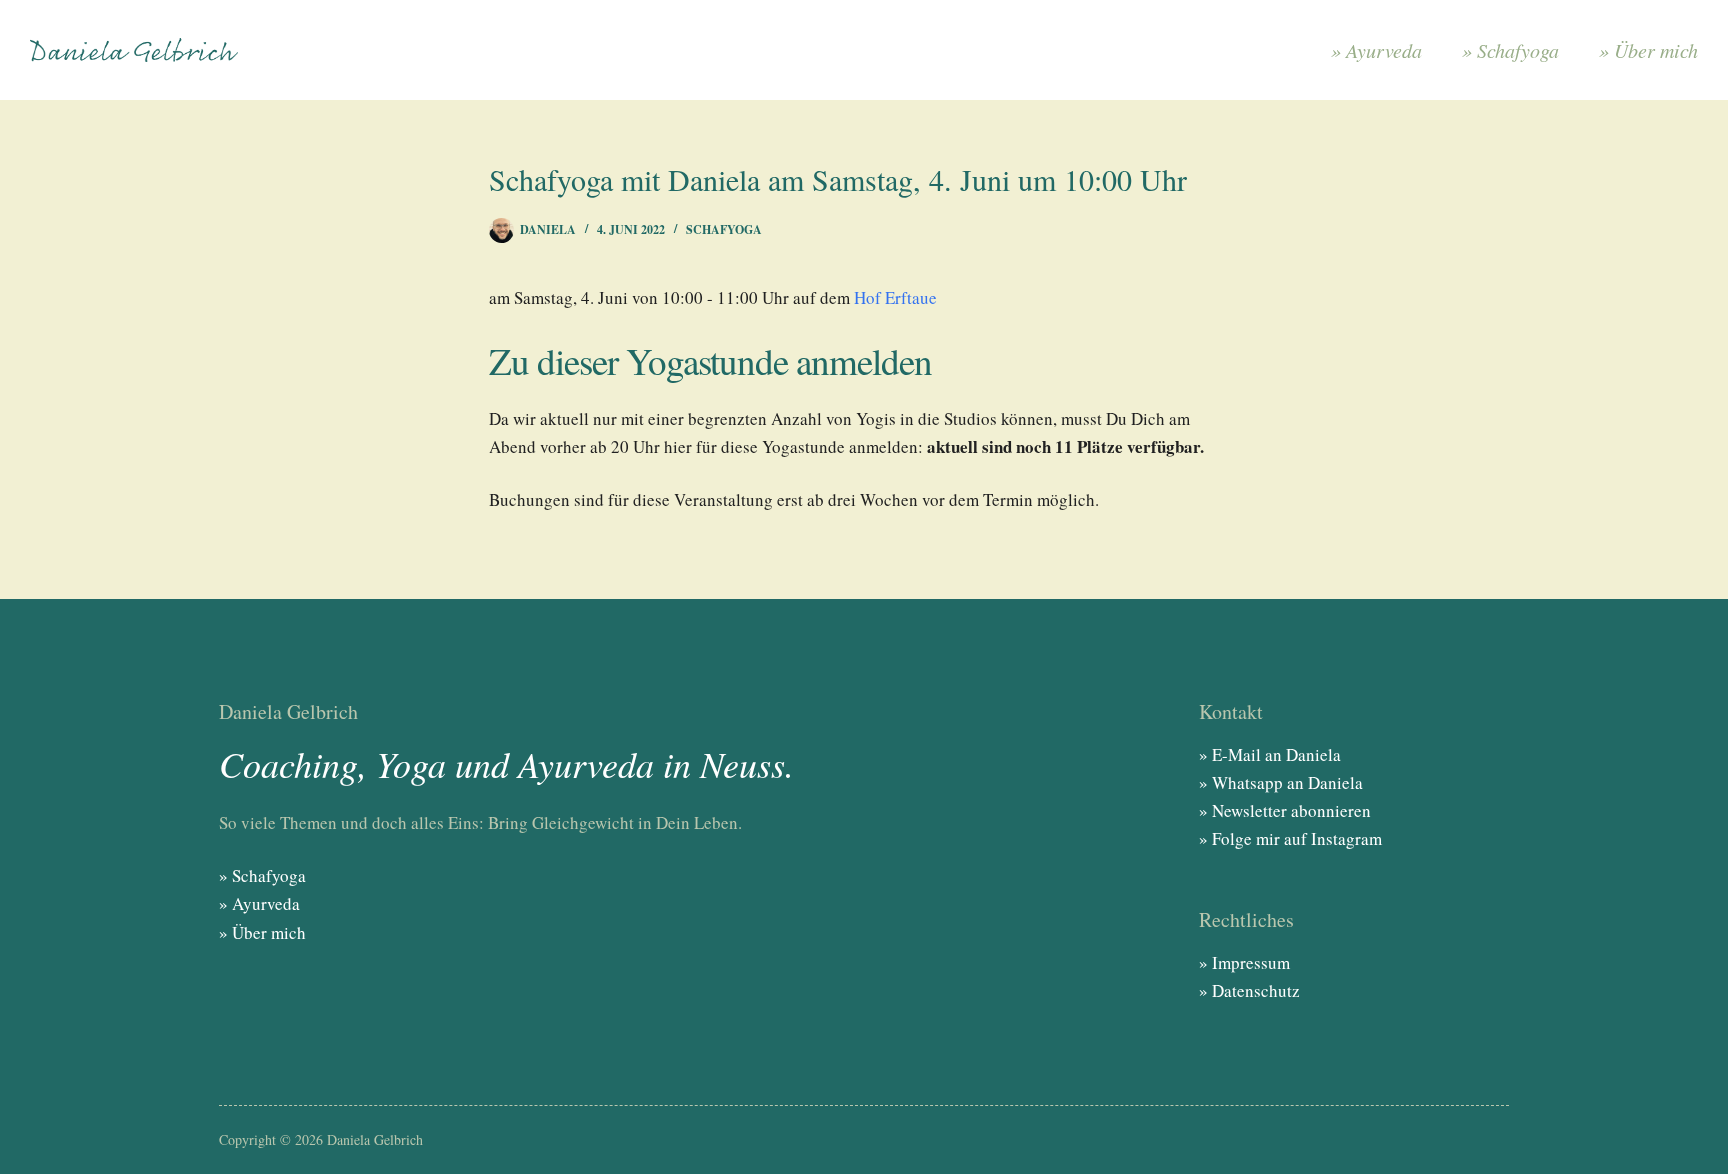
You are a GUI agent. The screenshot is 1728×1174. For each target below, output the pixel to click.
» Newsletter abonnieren (1285, 810)
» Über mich (1648, 50)
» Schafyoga (1510, 50)
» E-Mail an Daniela (1270, 754)
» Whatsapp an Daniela (1281, 782)
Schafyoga (724, 229)
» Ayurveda (259, 903)
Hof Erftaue (895, 297)
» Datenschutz (1249, 990)
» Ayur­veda (1376, 50)
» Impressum (1244, 962)
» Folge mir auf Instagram (1290, 838)
